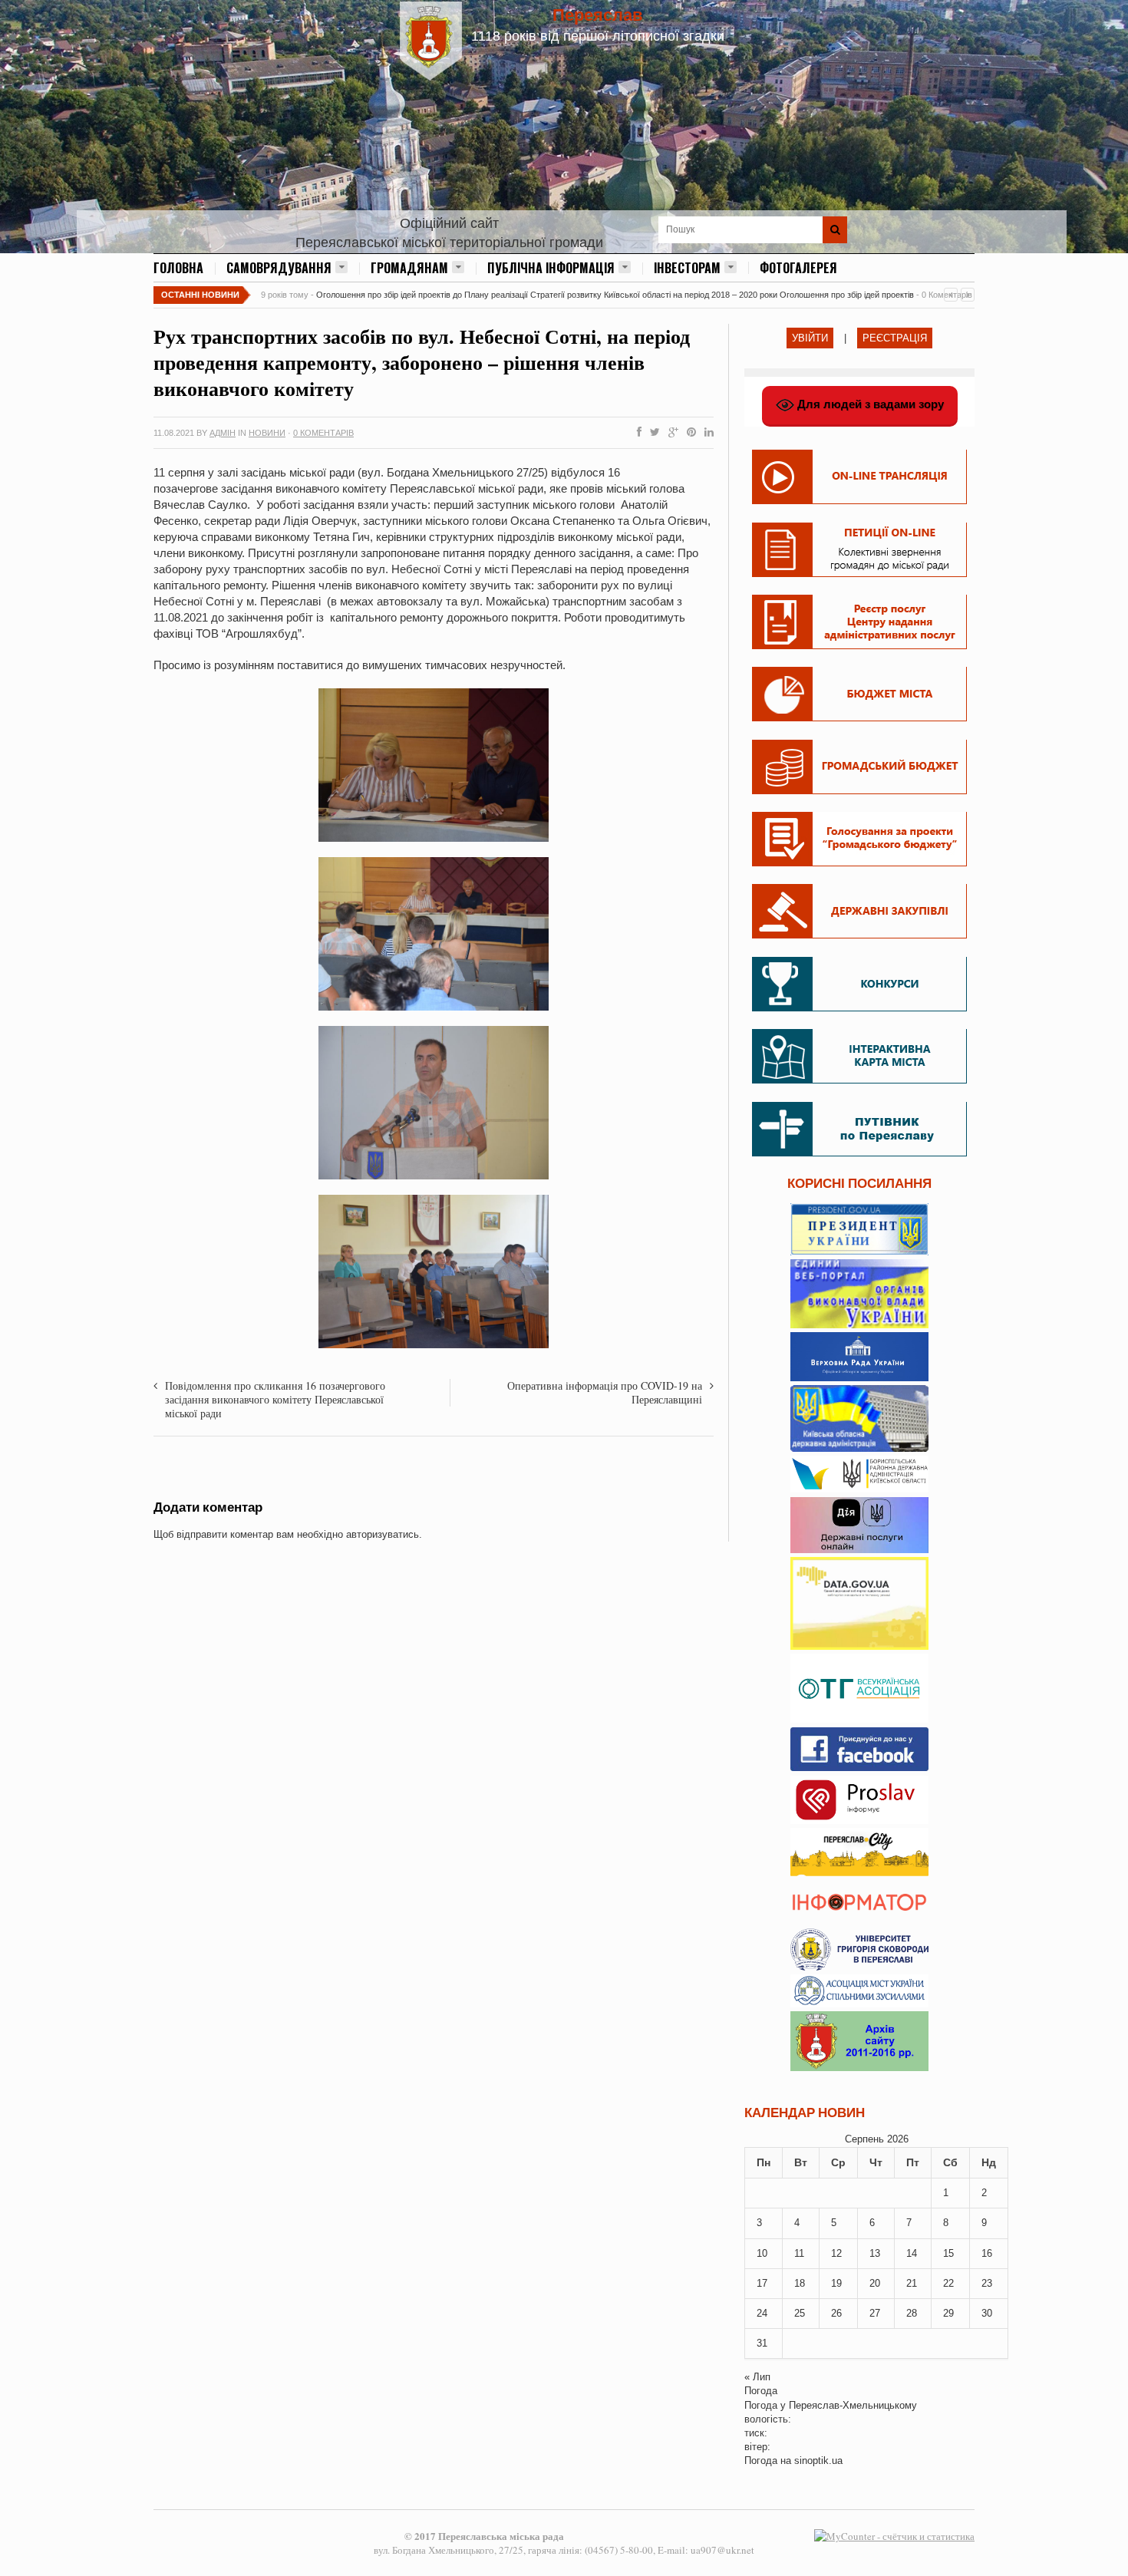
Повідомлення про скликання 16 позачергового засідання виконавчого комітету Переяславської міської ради (275, 1399)
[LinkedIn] (706, 433)
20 (875, 2283)
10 (762, 2253)
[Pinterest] (688, 433)
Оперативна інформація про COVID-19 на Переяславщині (605, 1392)
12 (836, 2253)
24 (762, 2313)
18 (800, 2283)
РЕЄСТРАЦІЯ (895, 338)
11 (799, 2253)
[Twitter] (652, 433)
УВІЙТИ (810, 338)
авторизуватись (383, 1534)
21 (912, 2283)
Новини (267, 433)
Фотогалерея (798, 268)
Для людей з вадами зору (869, 404)
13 (875, 2253)
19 (836, 2283)
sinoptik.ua (818, 2461)
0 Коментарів (323, 433)
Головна (178, 268)
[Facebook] (636, 433)
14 (912, 2253)
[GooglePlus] (670, 433)
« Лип (757, 2377)
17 (762, 2283)
